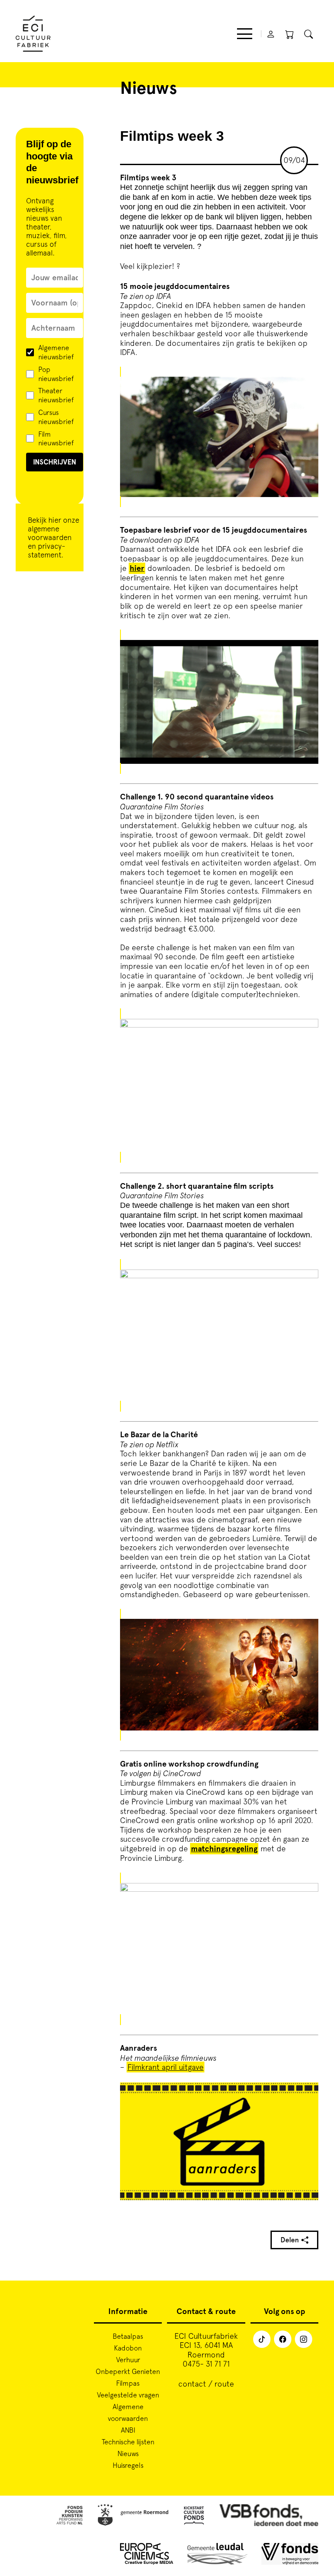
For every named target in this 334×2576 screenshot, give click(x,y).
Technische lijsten (128, 2441)
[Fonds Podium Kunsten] (69, 2516)
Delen (290, 2240)
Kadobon (128, 2347)
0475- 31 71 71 (206, 2364)
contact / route (206, 2384)
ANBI (128, 2430)
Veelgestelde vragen (128, 2394)
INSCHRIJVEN (55, 462)
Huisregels (128, 2465)
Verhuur (128, 2359)
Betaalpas (128, 2336)
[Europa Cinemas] (147, 2555)
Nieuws (128, 2453)
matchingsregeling (224, 1849)
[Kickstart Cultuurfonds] (194, 2516)
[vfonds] (290, 2555)
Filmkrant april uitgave (165, 2067)
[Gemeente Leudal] (218, 2555)
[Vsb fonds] (269, 2516)
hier (55, 520)
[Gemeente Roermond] (133, 2516)
